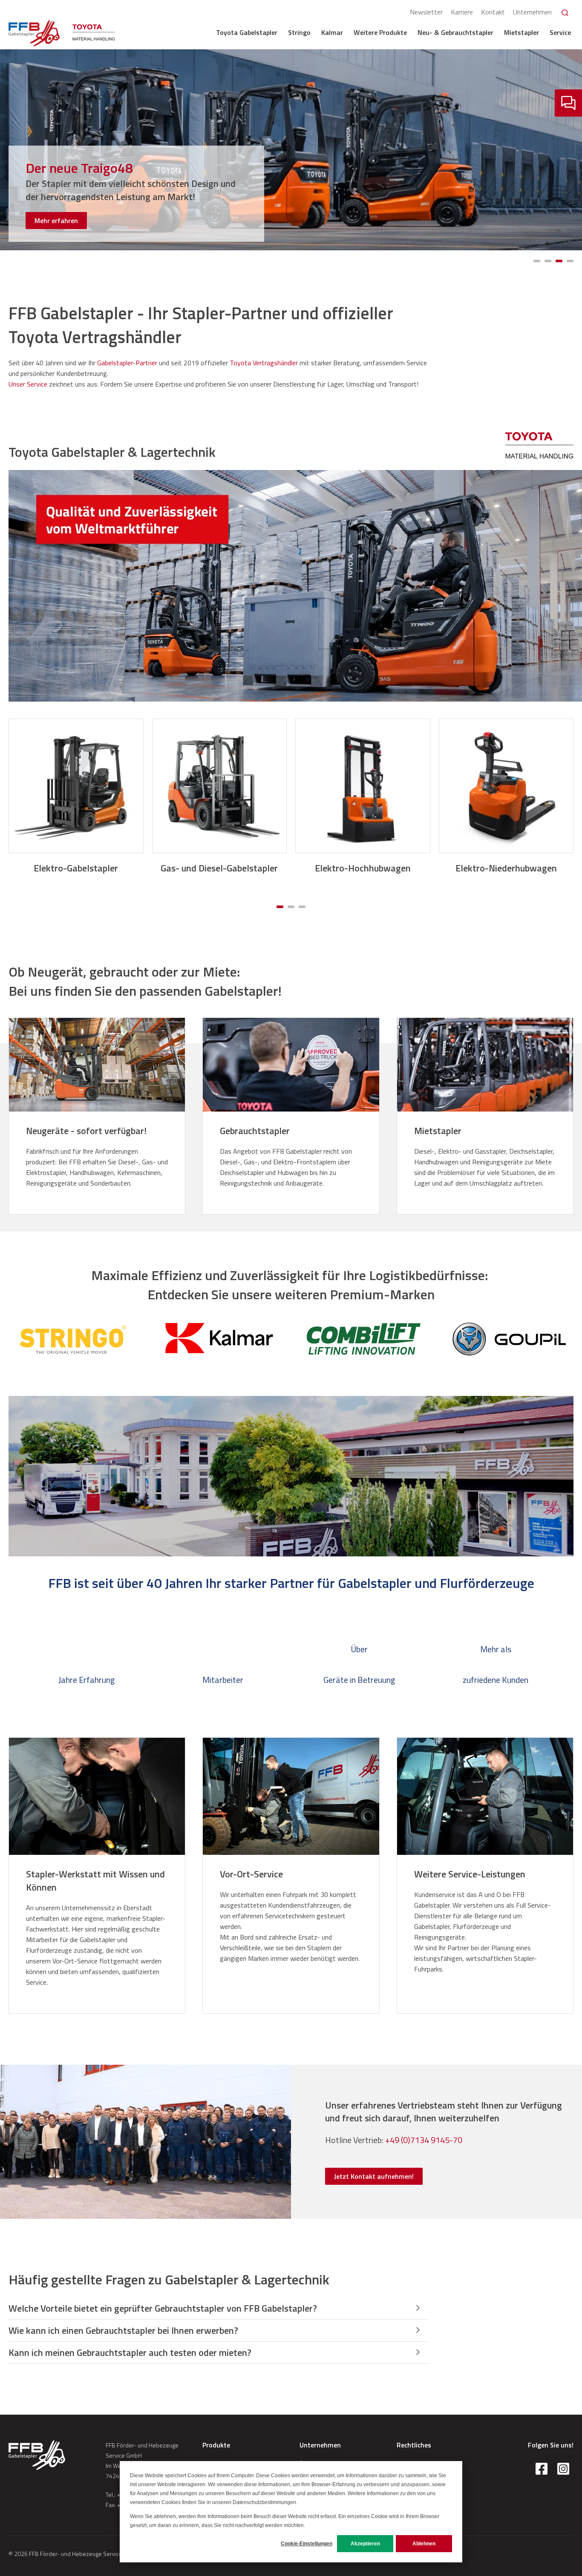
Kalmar (332, 32)
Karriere (462, 12)
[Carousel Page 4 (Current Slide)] (570, 261)
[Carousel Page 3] (559, 261)
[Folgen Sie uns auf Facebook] (542, 2469)
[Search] (565, 13)
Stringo (299, 32)
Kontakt (493, 12)
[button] (218, 2309)
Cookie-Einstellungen (307, 2544)
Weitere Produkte (380, 32)
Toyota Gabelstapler (247, 32)
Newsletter (426, 12)
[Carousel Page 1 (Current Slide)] (280, 907)
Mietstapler (521, 32)
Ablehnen (424, 2544)
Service (560, 32)
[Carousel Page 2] (548, 261)
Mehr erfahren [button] (56, 221)
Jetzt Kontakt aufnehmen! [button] (374, 2176)
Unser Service (28, 384)
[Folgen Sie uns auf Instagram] (563, 2469)
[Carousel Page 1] (537, 261)
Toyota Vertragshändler (264, 363)
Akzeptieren (365, 2544)
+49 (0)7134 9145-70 (424, 2140)
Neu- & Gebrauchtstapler (455, 32)
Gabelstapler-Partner (127, 363)
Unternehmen (532, 12)
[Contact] (568, 103)
